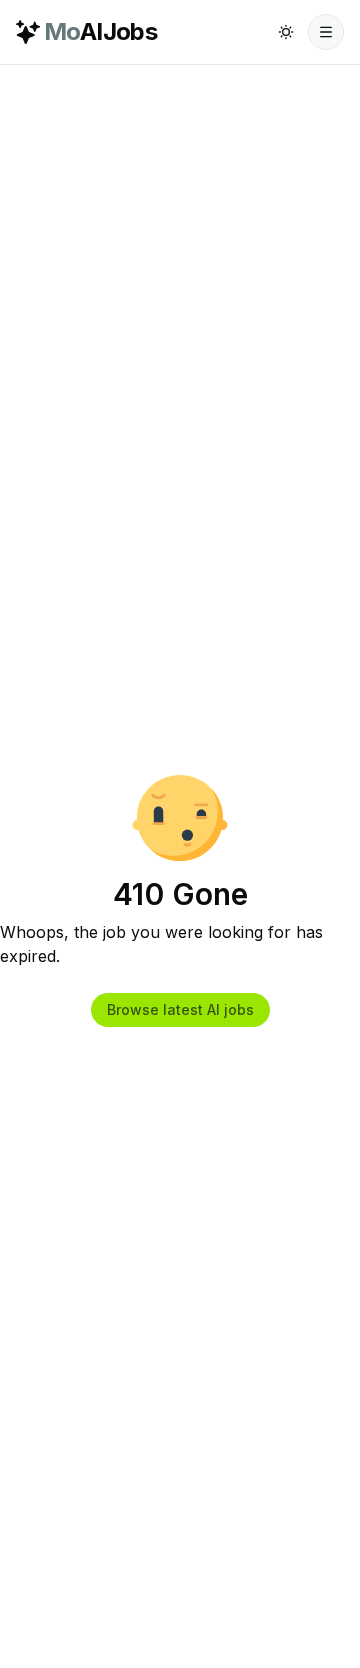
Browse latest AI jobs (180, 1009)
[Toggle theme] (286, 32)
